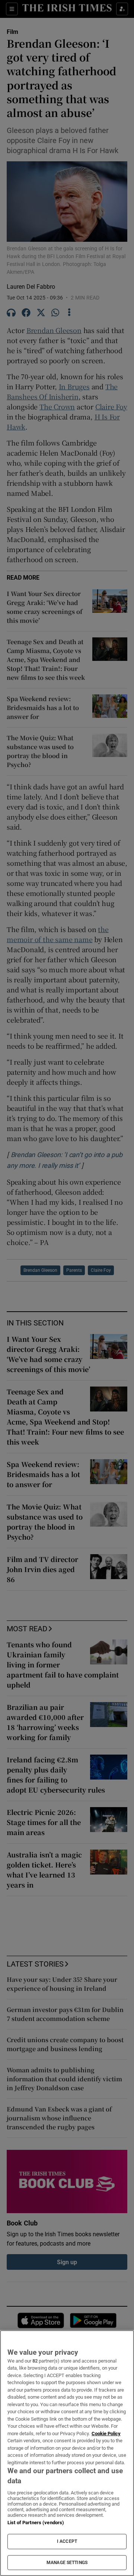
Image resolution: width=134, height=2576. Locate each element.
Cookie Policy (106, 2434)
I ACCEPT (67, 2541)
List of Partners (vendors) (36, 2523)
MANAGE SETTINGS (67, 2563)
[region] (67, 2453)
